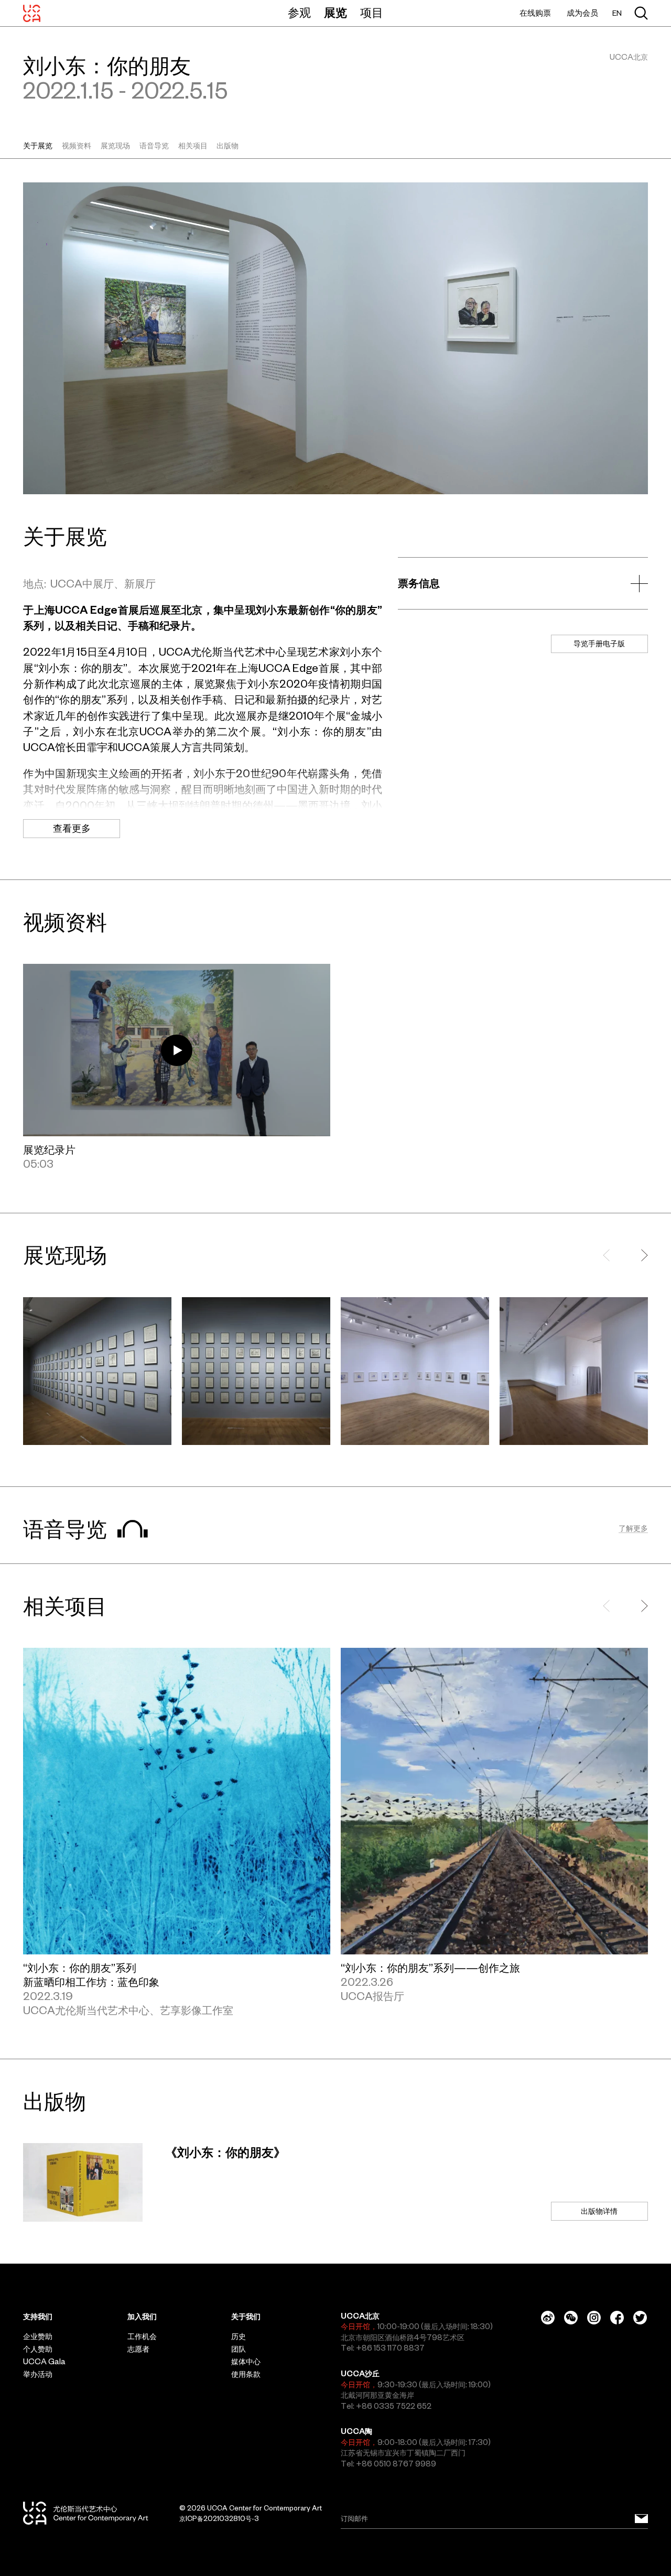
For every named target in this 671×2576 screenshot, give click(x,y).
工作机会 (142, 2336)
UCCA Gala (44, 2362)
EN (617, 13)
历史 (239, 2336)
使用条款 (246, 2374)
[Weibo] (548, 2318)
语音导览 (154, 146)
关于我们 (246, 2317)
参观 (299, 13)
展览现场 (115, 146)
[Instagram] (594, 2318)
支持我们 (38, 2317)
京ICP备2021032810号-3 (219, 2519)
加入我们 (142, 2317)
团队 (239, 2349)
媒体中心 (246, 2362)
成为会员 (582, 13)
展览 (335, 13)
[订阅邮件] (641, 2519)
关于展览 (38, 146)
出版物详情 (599, 2211)
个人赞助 (38, 2349)
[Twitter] (640, 2318)
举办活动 (38, 2374)
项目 (372, 13)
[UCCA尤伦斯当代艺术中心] (32, 13)
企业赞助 (38, 2336)
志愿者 (138, 2349)
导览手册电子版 (599, 644)
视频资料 (77, 146)
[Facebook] (617, 2318)
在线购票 (535, 13)
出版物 (228, 146)
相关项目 (193, 146)
